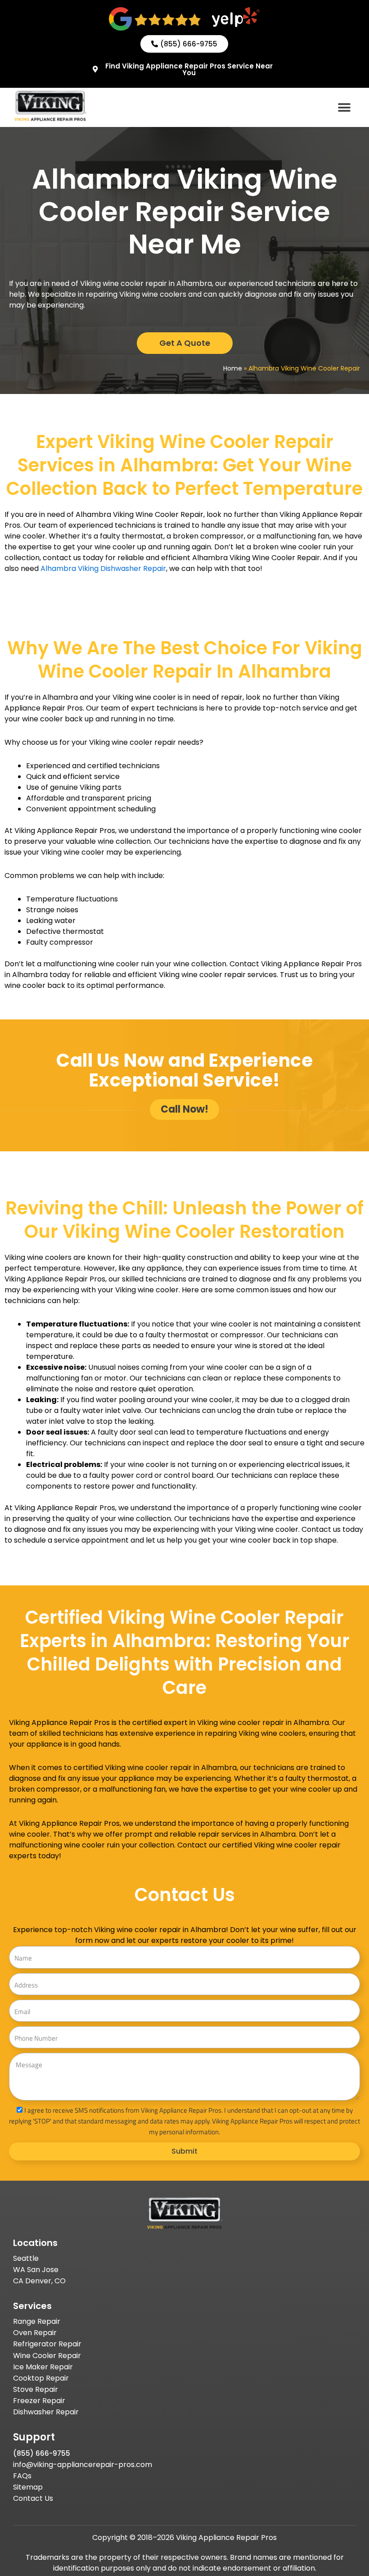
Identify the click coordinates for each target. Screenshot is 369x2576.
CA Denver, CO (39, 2281)
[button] (344, 107)
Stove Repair (36, 2389)
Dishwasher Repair (46, 2412)
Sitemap (28, 2487)
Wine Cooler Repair (47, 2356)
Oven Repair (35, 2333)
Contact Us (33, 2498)
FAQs (22, 2476)
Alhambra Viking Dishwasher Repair (102, 568)
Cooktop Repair (41, 2378)
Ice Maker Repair (43, 2367)
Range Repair (37, 2321)
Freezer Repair (39, 2401)
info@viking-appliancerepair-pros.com (83, 2465)
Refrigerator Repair (47, 2344)
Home (233, 368)
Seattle (26, 2258)
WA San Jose (36, 2270)
